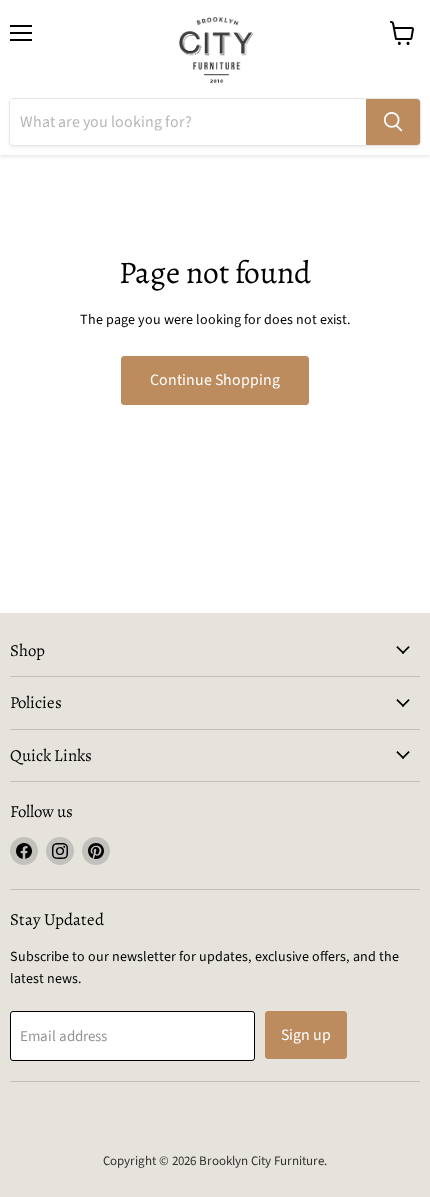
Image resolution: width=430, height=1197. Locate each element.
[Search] (393, 122)
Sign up (306, 1035)
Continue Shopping (215, 380)
